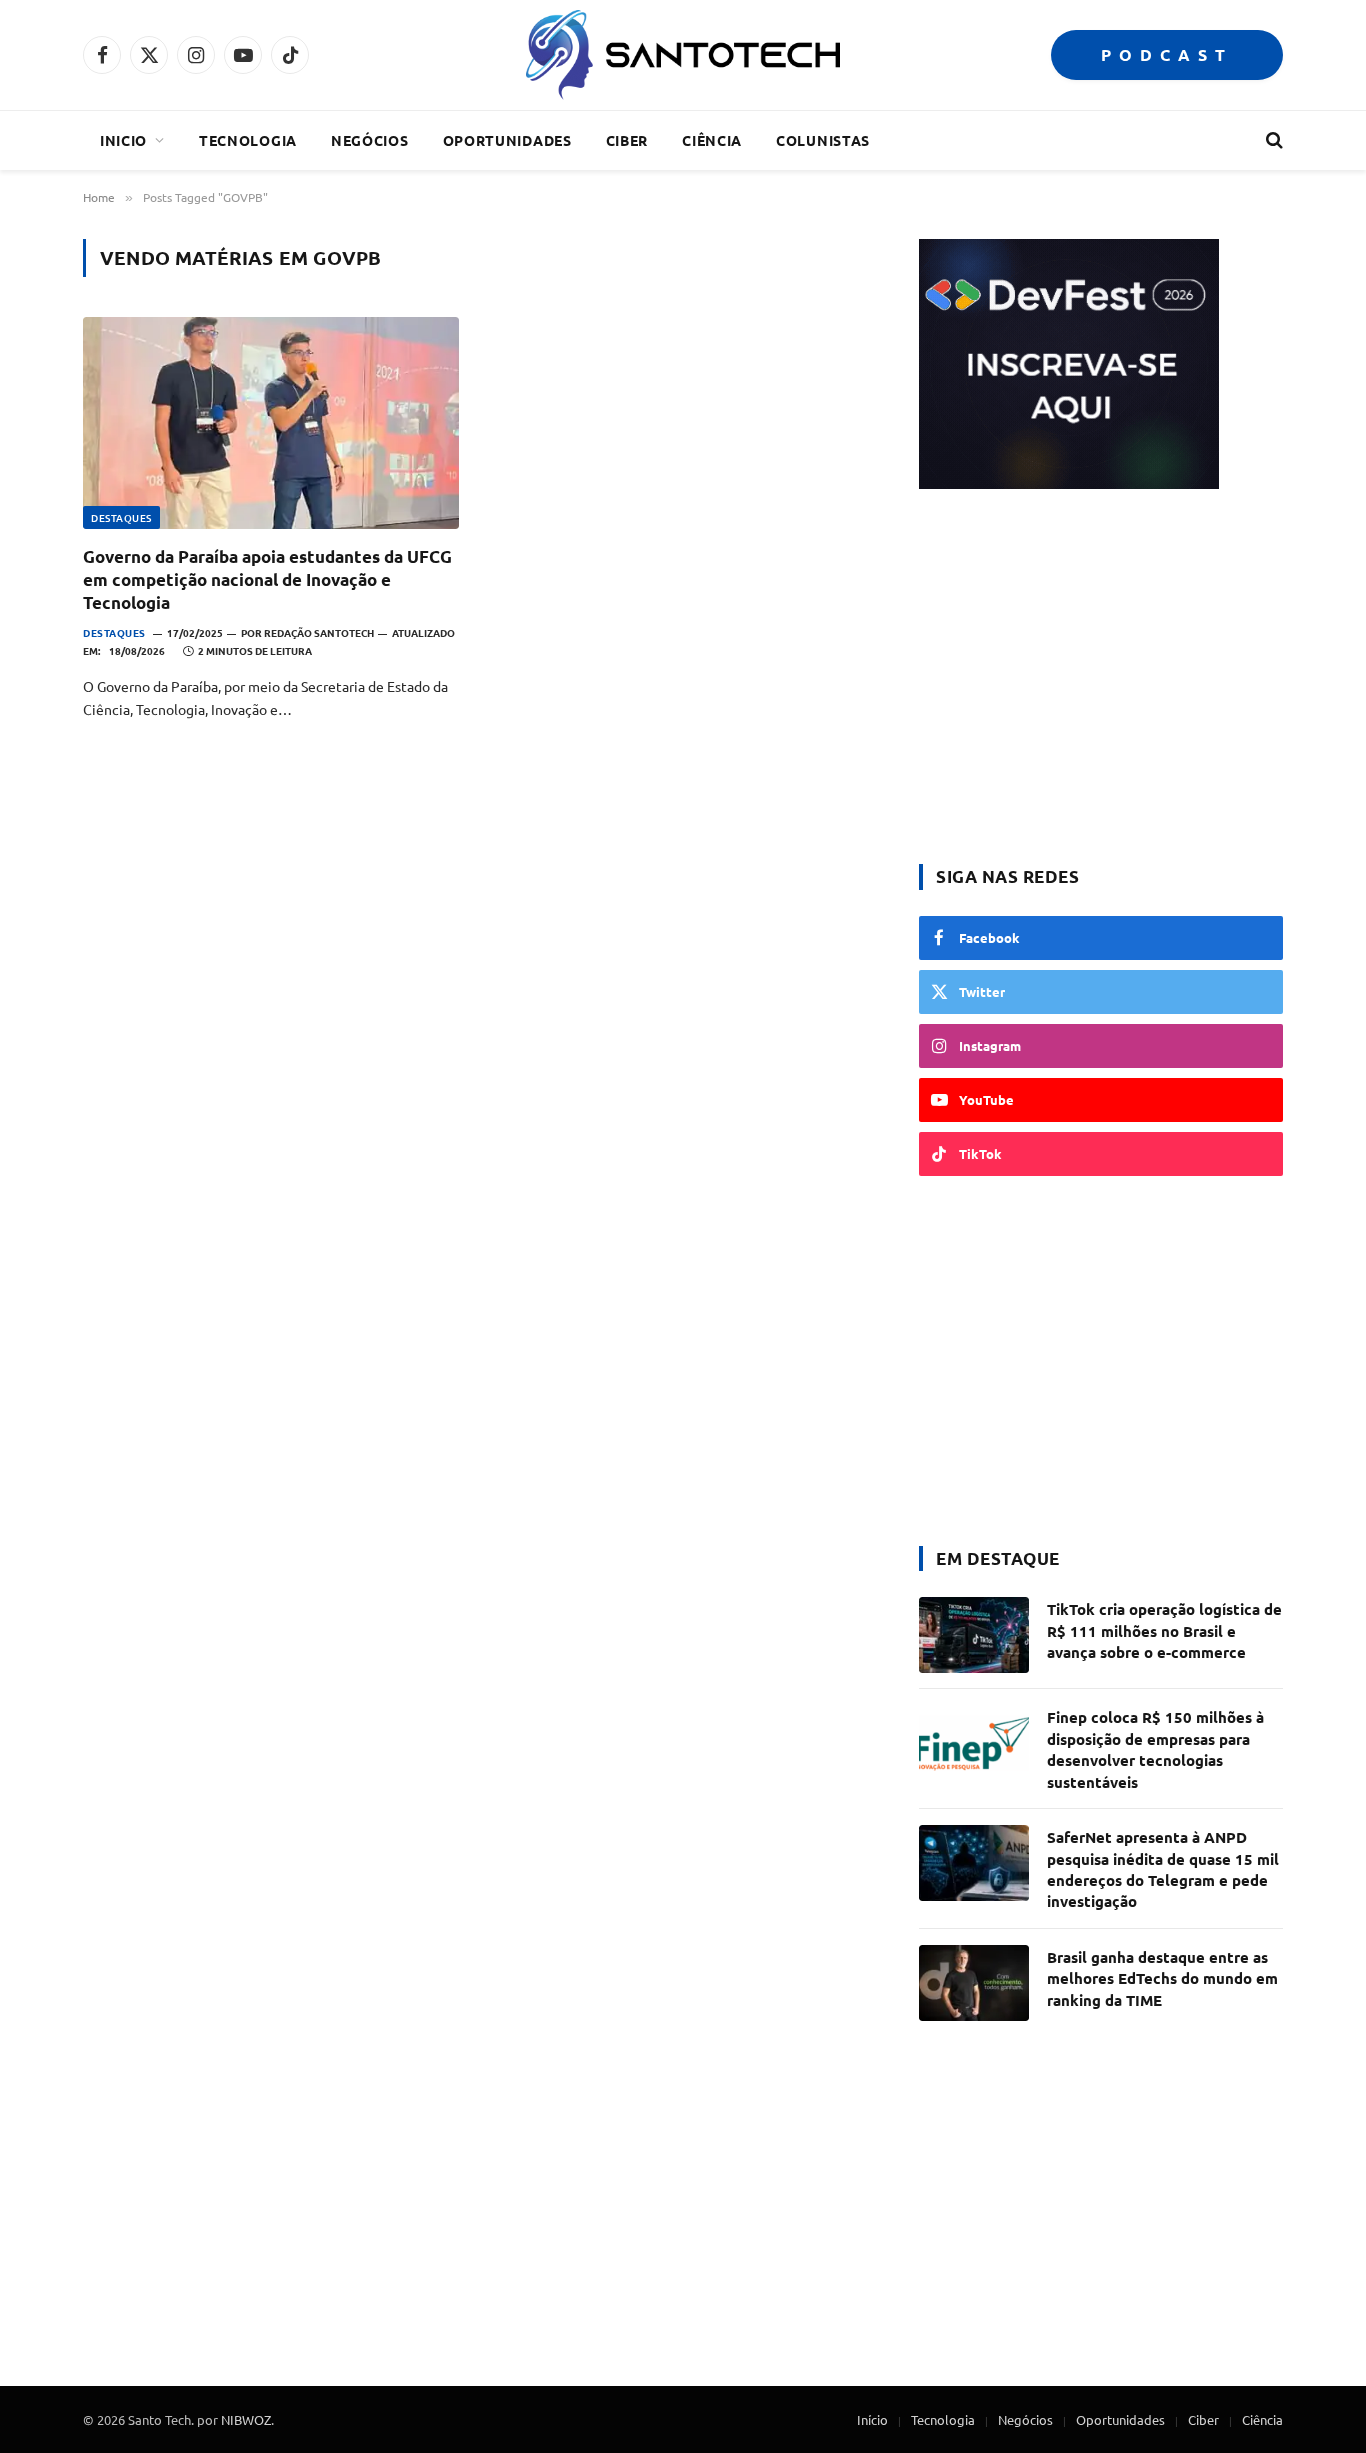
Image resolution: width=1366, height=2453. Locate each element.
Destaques (121, 517)
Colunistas (823, 140)
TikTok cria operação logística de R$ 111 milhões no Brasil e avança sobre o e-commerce (1164, 1630)
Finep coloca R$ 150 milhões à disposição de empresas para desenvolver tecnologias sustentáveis (1155, 1749)
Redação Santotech (319, 632)
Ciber (627, 140)
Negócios (370, 140)
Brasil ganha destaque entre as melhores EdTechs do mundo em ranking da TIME (1162, 1978)
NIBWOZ (246, 2419)
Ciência (712, 140)
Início (872, 2419)
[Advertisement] (1101, 679)
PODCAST (1167, 54)
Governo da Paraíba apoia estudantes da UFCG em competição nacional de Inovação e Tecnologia (267, 579)
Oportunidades (507, 140)
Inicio (123, 140)
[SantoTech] (682, 55)
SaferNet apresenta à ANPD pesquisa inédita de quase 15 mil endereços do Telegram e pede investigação (1163, 1869)
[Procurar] (1272, 140)
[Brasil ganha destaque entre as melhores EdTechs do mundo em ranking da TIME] (974, 1983)
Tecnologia (248, 140)
